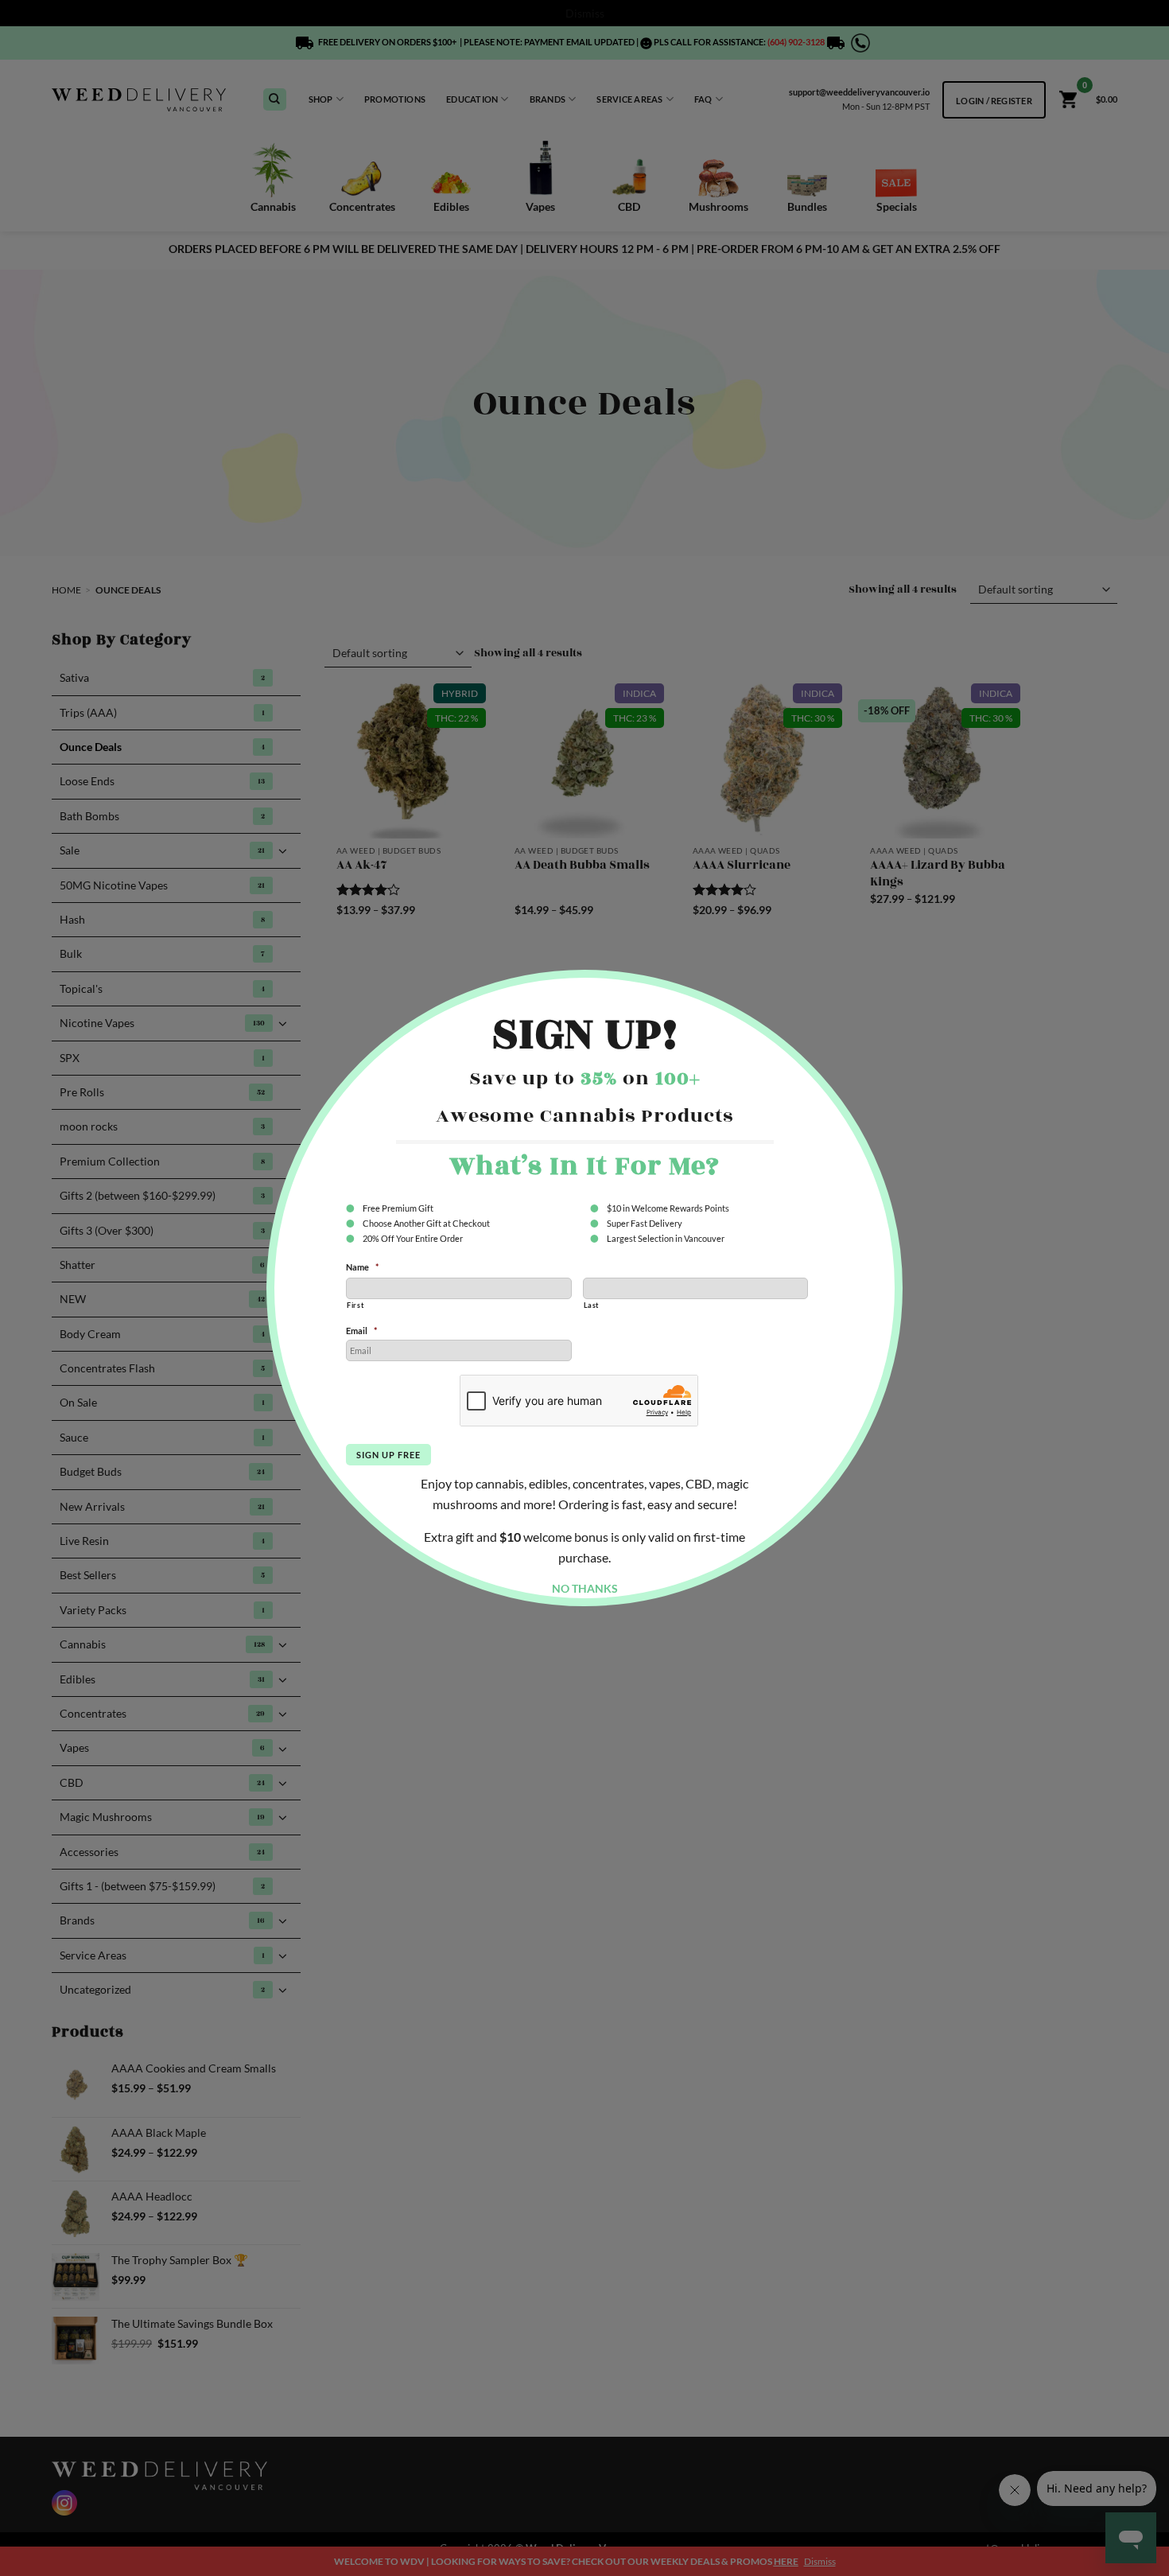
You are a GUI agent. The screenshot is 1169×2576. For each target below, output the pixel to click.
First (355, 1305)
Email (361, 1331)
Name (362, 1267)
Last (592, 1305)
